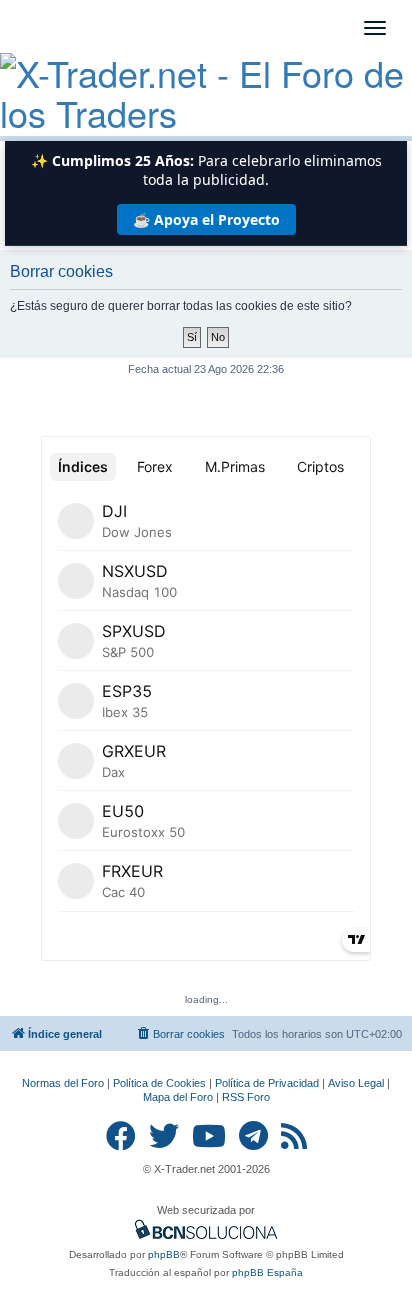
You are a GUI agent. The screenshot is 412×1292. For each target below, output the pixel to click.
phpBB (164, 1254)
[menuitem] (180, 1034)
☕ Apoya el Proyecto (206, 219)
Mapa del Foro (178, 1097)
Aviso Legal (356, 1083)
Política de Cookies (159, 1083)
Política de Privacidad (267, 1083)
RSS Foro (246, 1097)
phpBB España (267, 1272)
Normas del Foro (63, 1083)
